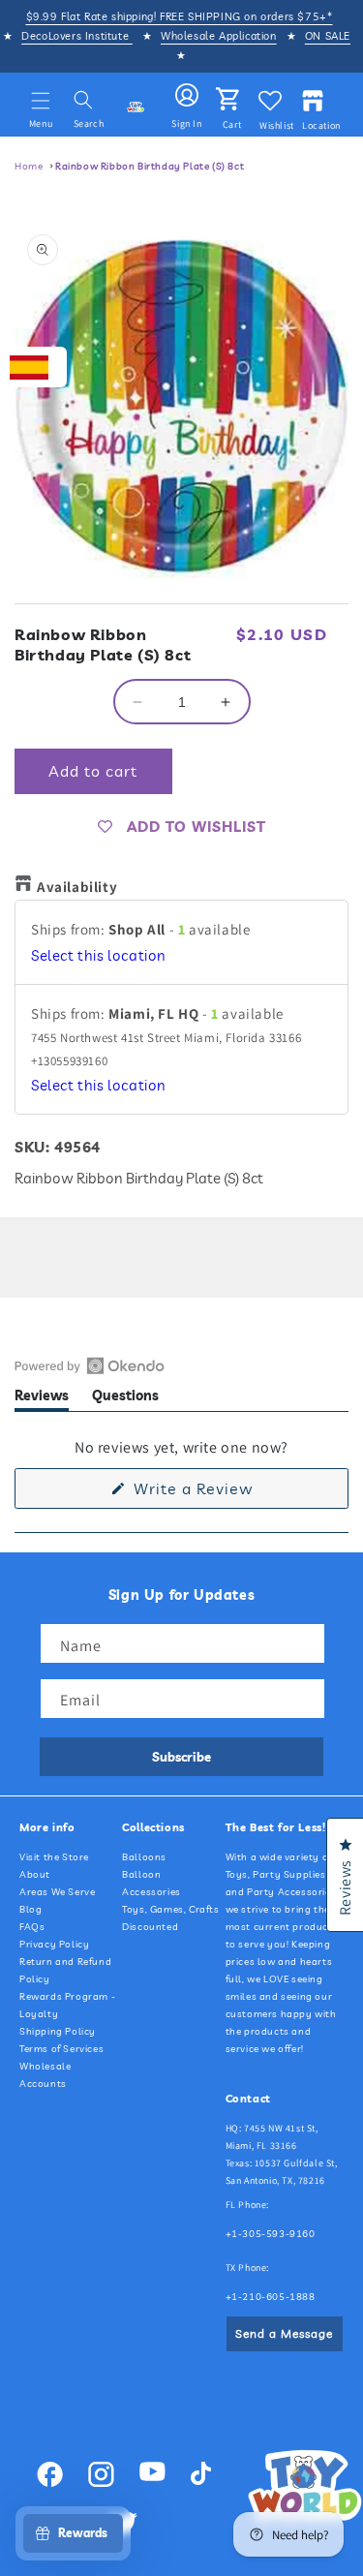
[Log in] (187, 96)
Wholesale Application (219, 36)
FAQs (32, 1927)
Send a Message (284, 2333)
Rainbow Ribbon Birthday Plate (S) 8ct (150, 166)
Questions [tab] (125, 1399)
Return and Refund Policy (65, 1970)
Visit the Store (54, 1857)
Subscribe (181, 1757)
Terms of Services (61, 2049)
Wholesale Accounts (45, 2075)
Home (29, 166)
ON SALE (328, 36)
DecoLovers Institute (77, 36)
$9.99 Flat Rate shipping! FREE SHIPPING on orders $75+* (180, 16)
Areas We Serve (57, 1892)
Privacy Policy (54, 1944)
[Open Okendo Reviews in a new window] (90, 1365)
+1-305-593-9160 (271, 2234)
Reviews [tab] (42, 1399)
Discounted (150, 1927)
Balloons (144, 1857)
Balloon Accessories (151, 1883)
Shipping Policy (58, 2031)
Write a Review (224, 1493)
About (35, 1874)
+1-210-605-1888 (271, 2297)
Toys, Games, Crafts (170, 1909)
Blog (30, 1909)
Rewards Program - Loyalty (67, 2005)
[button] (41, 101)
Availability (77, 887)
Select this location (99, 955)
